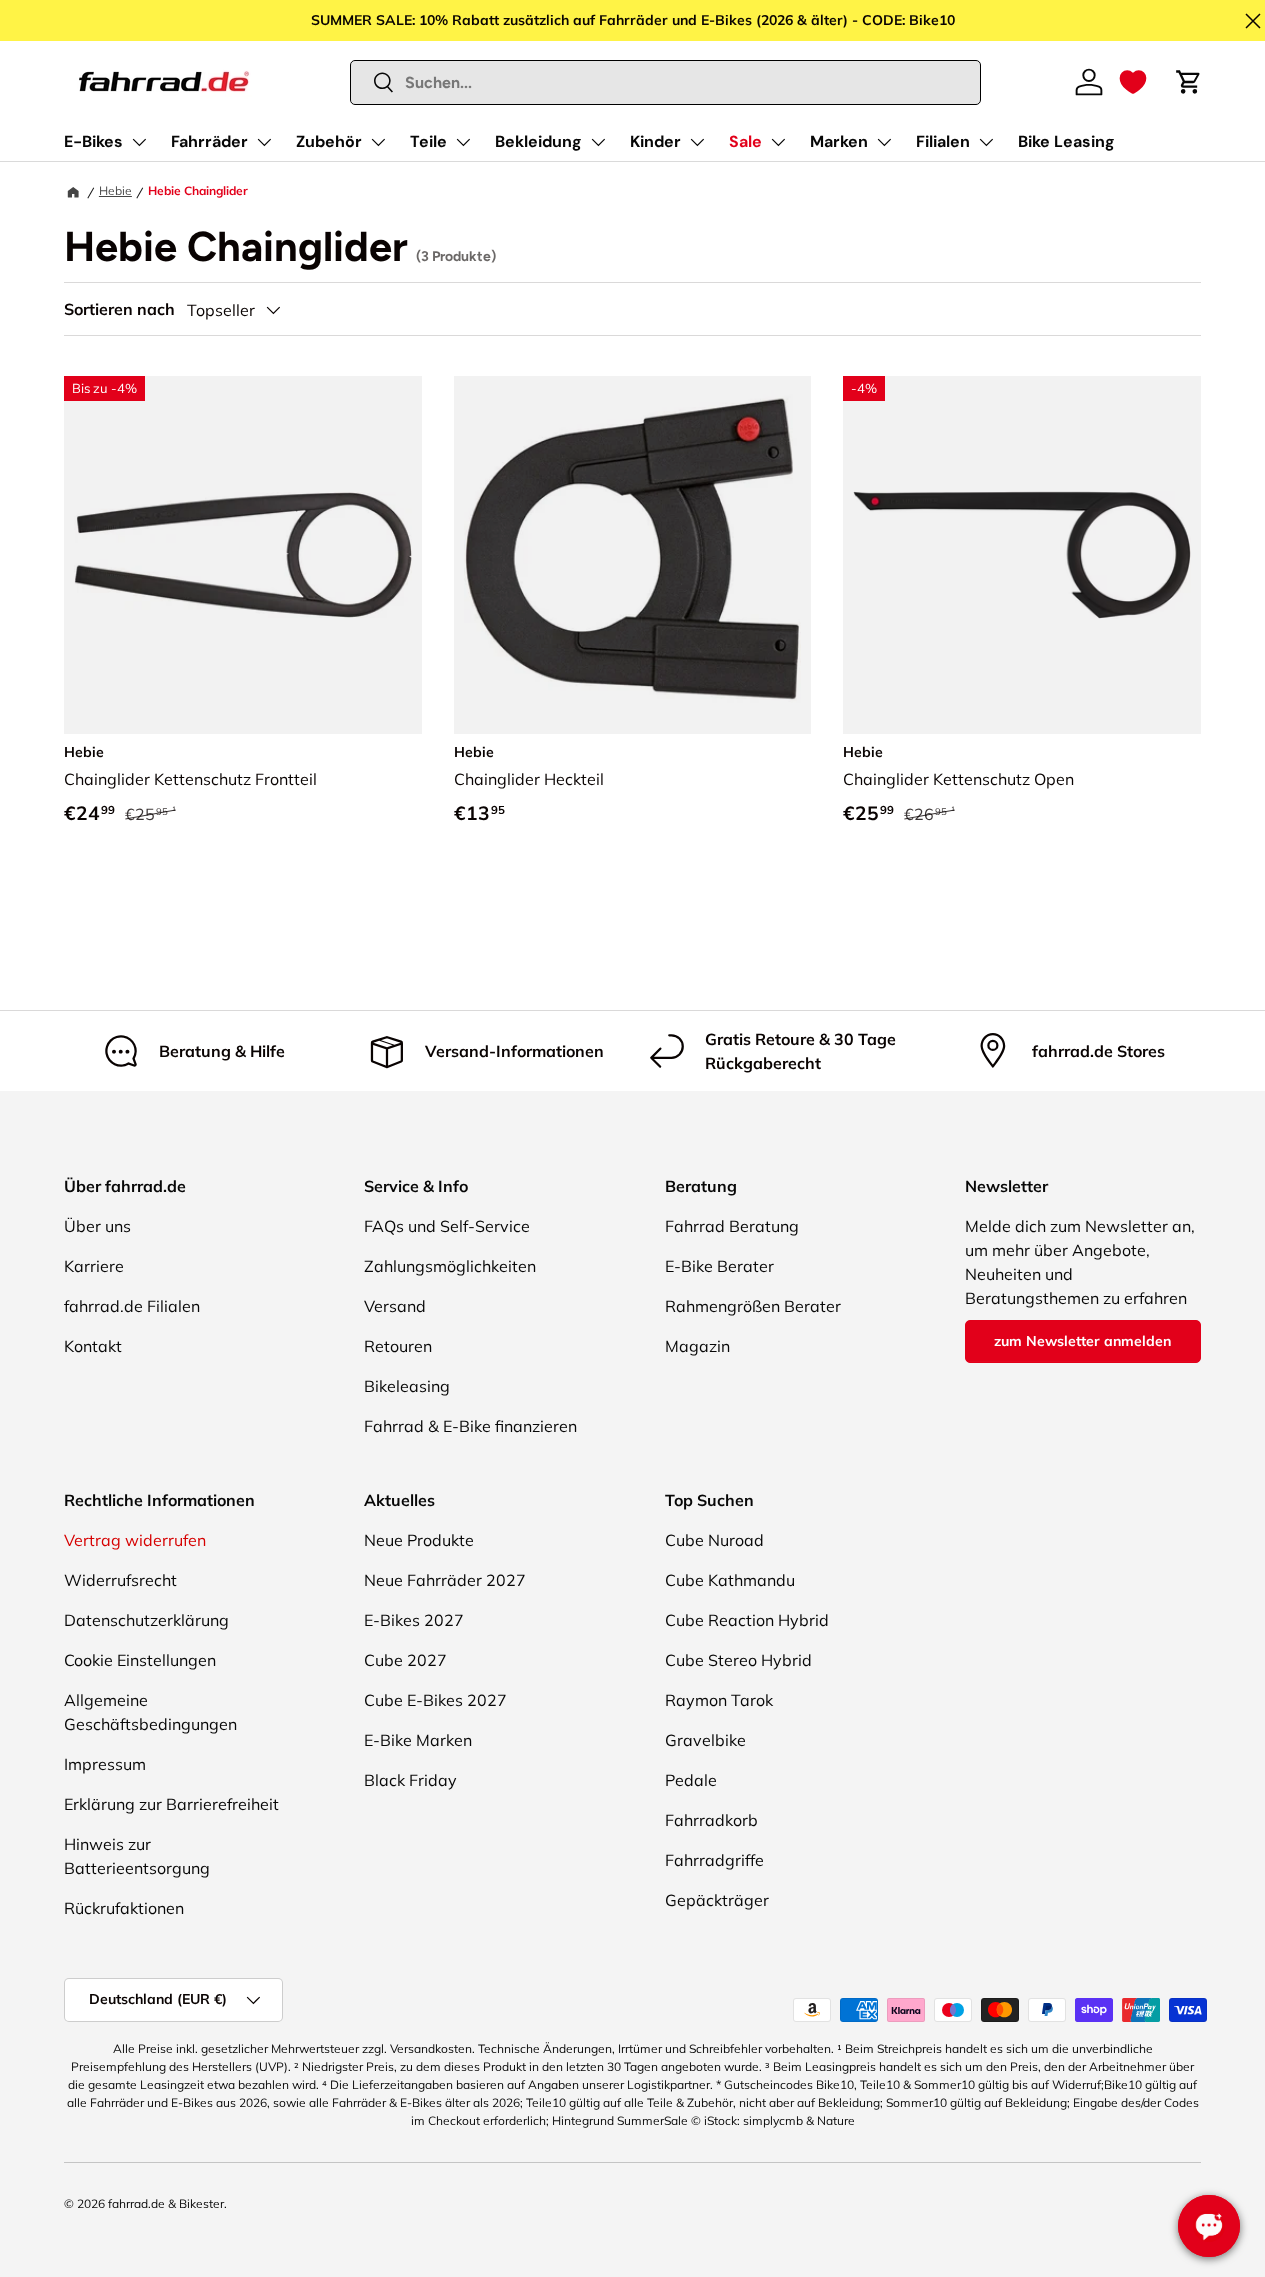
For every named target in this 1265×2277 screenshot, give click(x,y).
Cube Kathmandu (730, 1580)
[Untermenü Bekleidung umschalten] (598, 142)
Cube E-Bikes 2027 (435, 1700)
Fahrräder (209, 141)
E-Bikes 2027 (414, 1620)
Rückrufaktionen (124, 1908)
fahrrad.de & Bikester (166, 2203)
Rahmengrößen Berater (753, 1306)
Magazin (697, 1346)
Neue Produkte (419, 1540)
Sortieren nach (119, 309)
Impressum (105, 1764)
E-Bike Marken (418, 1740)
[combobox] (666, 82)
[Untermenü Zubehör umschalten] (378, 142)
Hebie (115, 190)
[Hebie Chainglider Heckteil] (633, 555)
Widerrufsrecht (120, 1580)
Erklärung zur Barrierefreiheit (171, 1804)
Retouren (398, 1346)
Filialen (943, 141)
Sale (745, 141)
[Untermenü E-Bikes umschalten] (139, 142)
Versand (395, 1306)
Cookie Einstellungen (140, 1660)
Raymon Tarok (719, 1700)
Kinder (655, 141)
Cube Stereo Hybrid (738, 1660)
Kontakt (93, 1346)
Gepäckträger (717, 1900)
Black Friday (410, 1780)
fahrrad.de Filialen (132, 1306)
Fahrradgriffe (714, 1860)
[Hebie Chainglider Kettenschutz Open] (1022, 555)
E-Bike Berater (719, 1266)
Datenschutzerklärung (146, 1620)
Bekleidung (538, 141)
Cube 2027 (405, 1660)
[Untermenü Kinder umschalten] (697, 142)
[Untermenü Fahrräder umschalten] (264, 142)
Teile (428, 141)
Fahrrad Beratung (732, 1226)
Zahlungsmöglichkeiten (450, 1266)
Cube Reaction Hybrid (747, 1620)
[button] (1133, 82)
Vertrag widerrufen (135, 1540)
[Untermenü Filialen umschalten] (986, 142)
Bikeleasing (407, 1386)
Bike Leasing (1066, 141)
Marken (839, 141)
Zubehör (329, 141)
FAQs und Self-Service (447, 1226)
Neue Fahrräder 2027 (445, 1580)
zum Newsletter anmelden (1082, 1341)
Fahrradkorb (711, 1820)
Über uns (97, 1226)
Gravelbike (705, 1740)
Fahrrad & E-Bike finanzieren (470, 1426)
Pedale (691, 1780)
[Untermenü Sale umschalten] (778, 142)
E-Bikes (93, 141)
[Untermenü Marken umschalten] (884, 142)
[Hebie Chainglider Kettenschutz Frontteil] (243, 555)
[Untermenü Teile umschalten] (463, 142)
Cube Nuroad (714, 1540)
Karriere (94, 1266)
